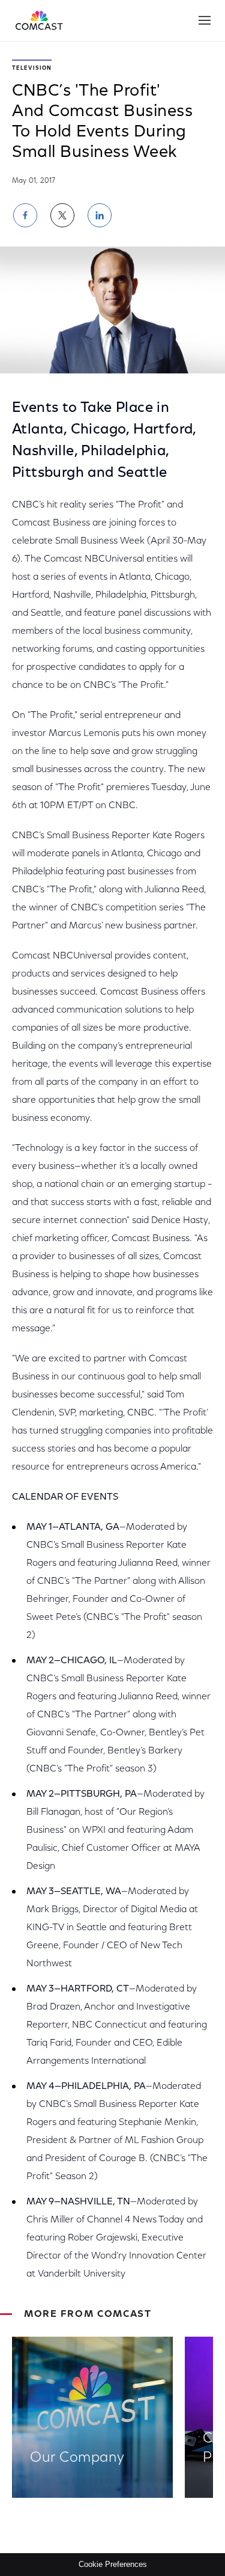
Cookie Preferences (113, 2564)
